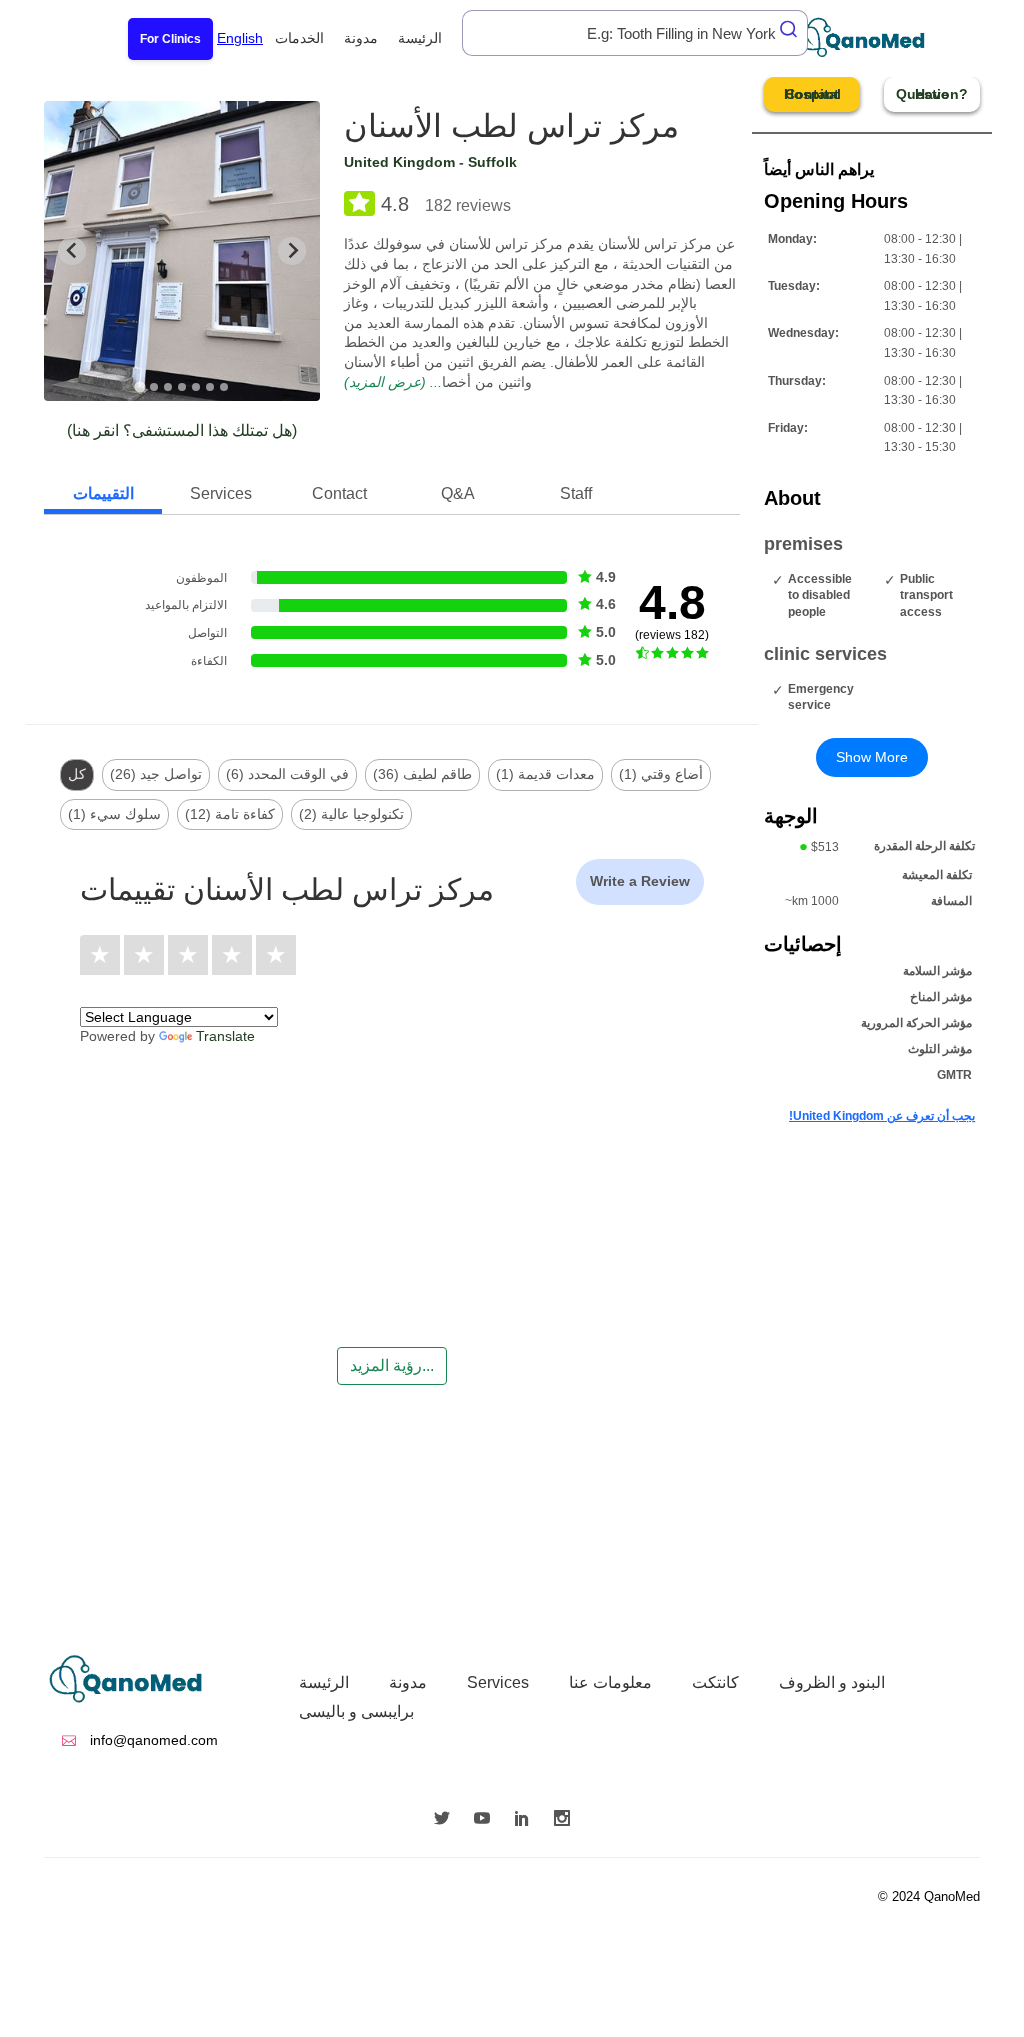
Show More (872, 757)
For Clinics (170, 39)
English (240, 38)
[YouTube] (487, 1820)
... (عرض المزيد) (393, 382)
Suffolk (492, 162)
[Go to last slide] (72, 251)
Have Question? (932, 94)
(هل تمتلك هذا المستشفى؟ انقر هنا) (182, 430)
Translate (225, 1036)
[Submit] (790, 29)
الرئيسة (420, 38)
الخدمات (299, 38)
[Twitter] (447, 1820)
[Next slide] (292, 251)
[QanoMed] (874, 37)
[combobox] (635, 33)
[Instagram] (567, 1820)
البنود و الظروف (832, 1682)
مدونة (361, 38)
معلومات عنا (610, 1682)
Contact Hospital (812, 94)
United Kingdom (399, 162)
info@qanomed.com (152, 1740)
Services (498, 1682)
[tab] (139, 386)
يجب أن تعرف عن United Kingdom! (882, 1116)
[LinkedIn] (527, 1820)
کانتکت (715, 1682)
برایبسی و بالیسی (356, 1711)
